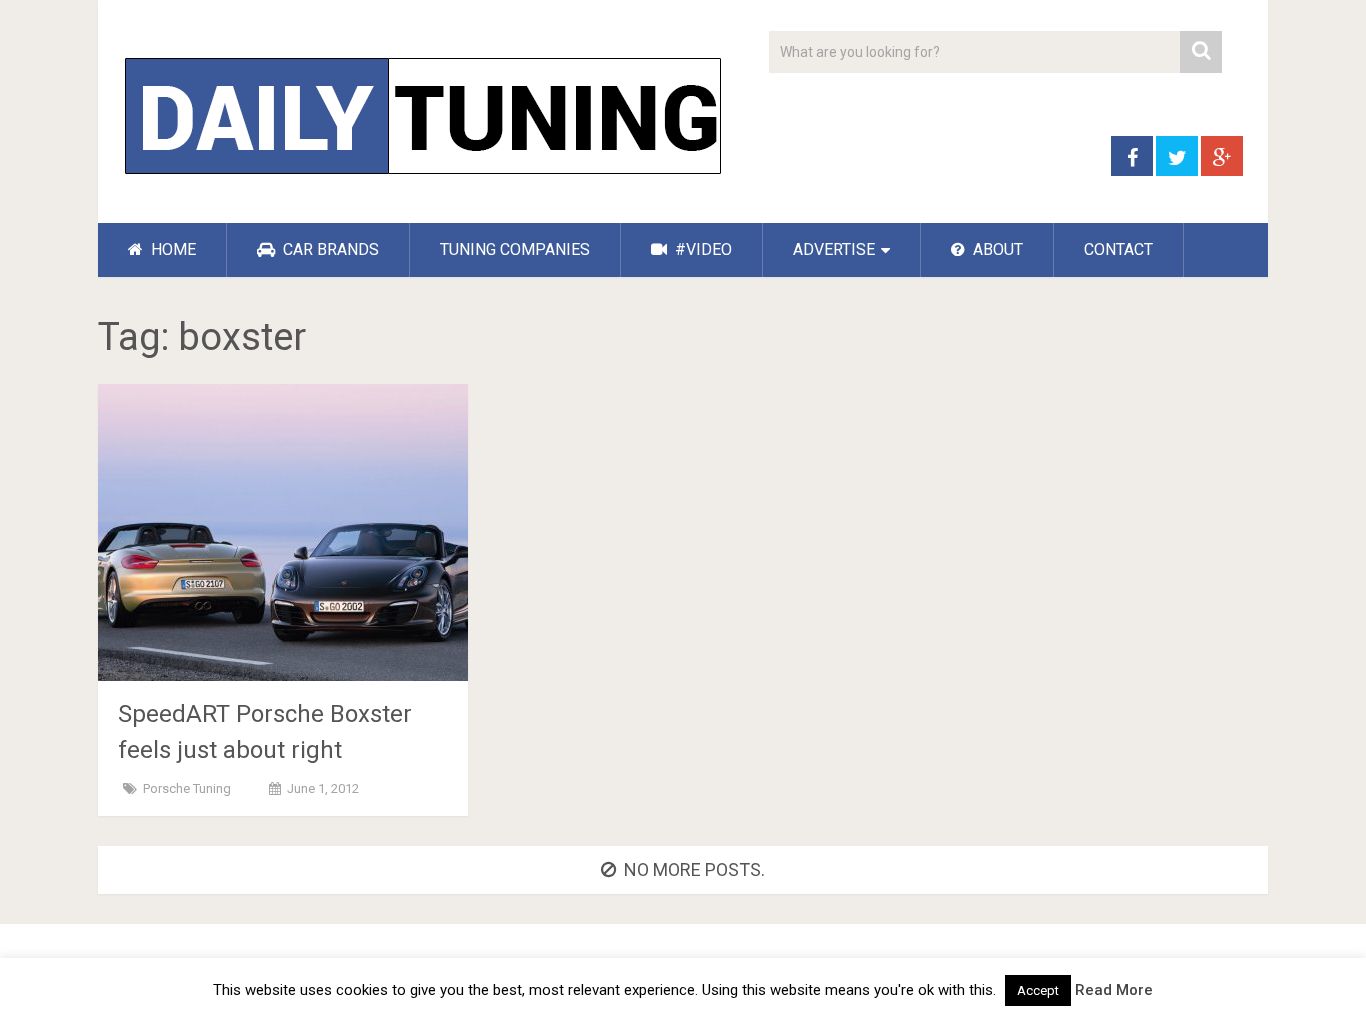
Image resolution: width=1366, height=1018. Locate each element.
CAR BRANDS (329, 249)
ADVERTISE (834, 249)
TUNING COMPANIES (515, 249)
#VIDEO (701, 249)
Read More (1114, 990)
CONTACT (1118, 249)
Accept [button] (1038, 990)
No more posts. (694, 869)
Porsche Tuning (187, 788)
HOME (171, 249)
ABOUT (996, 249)
